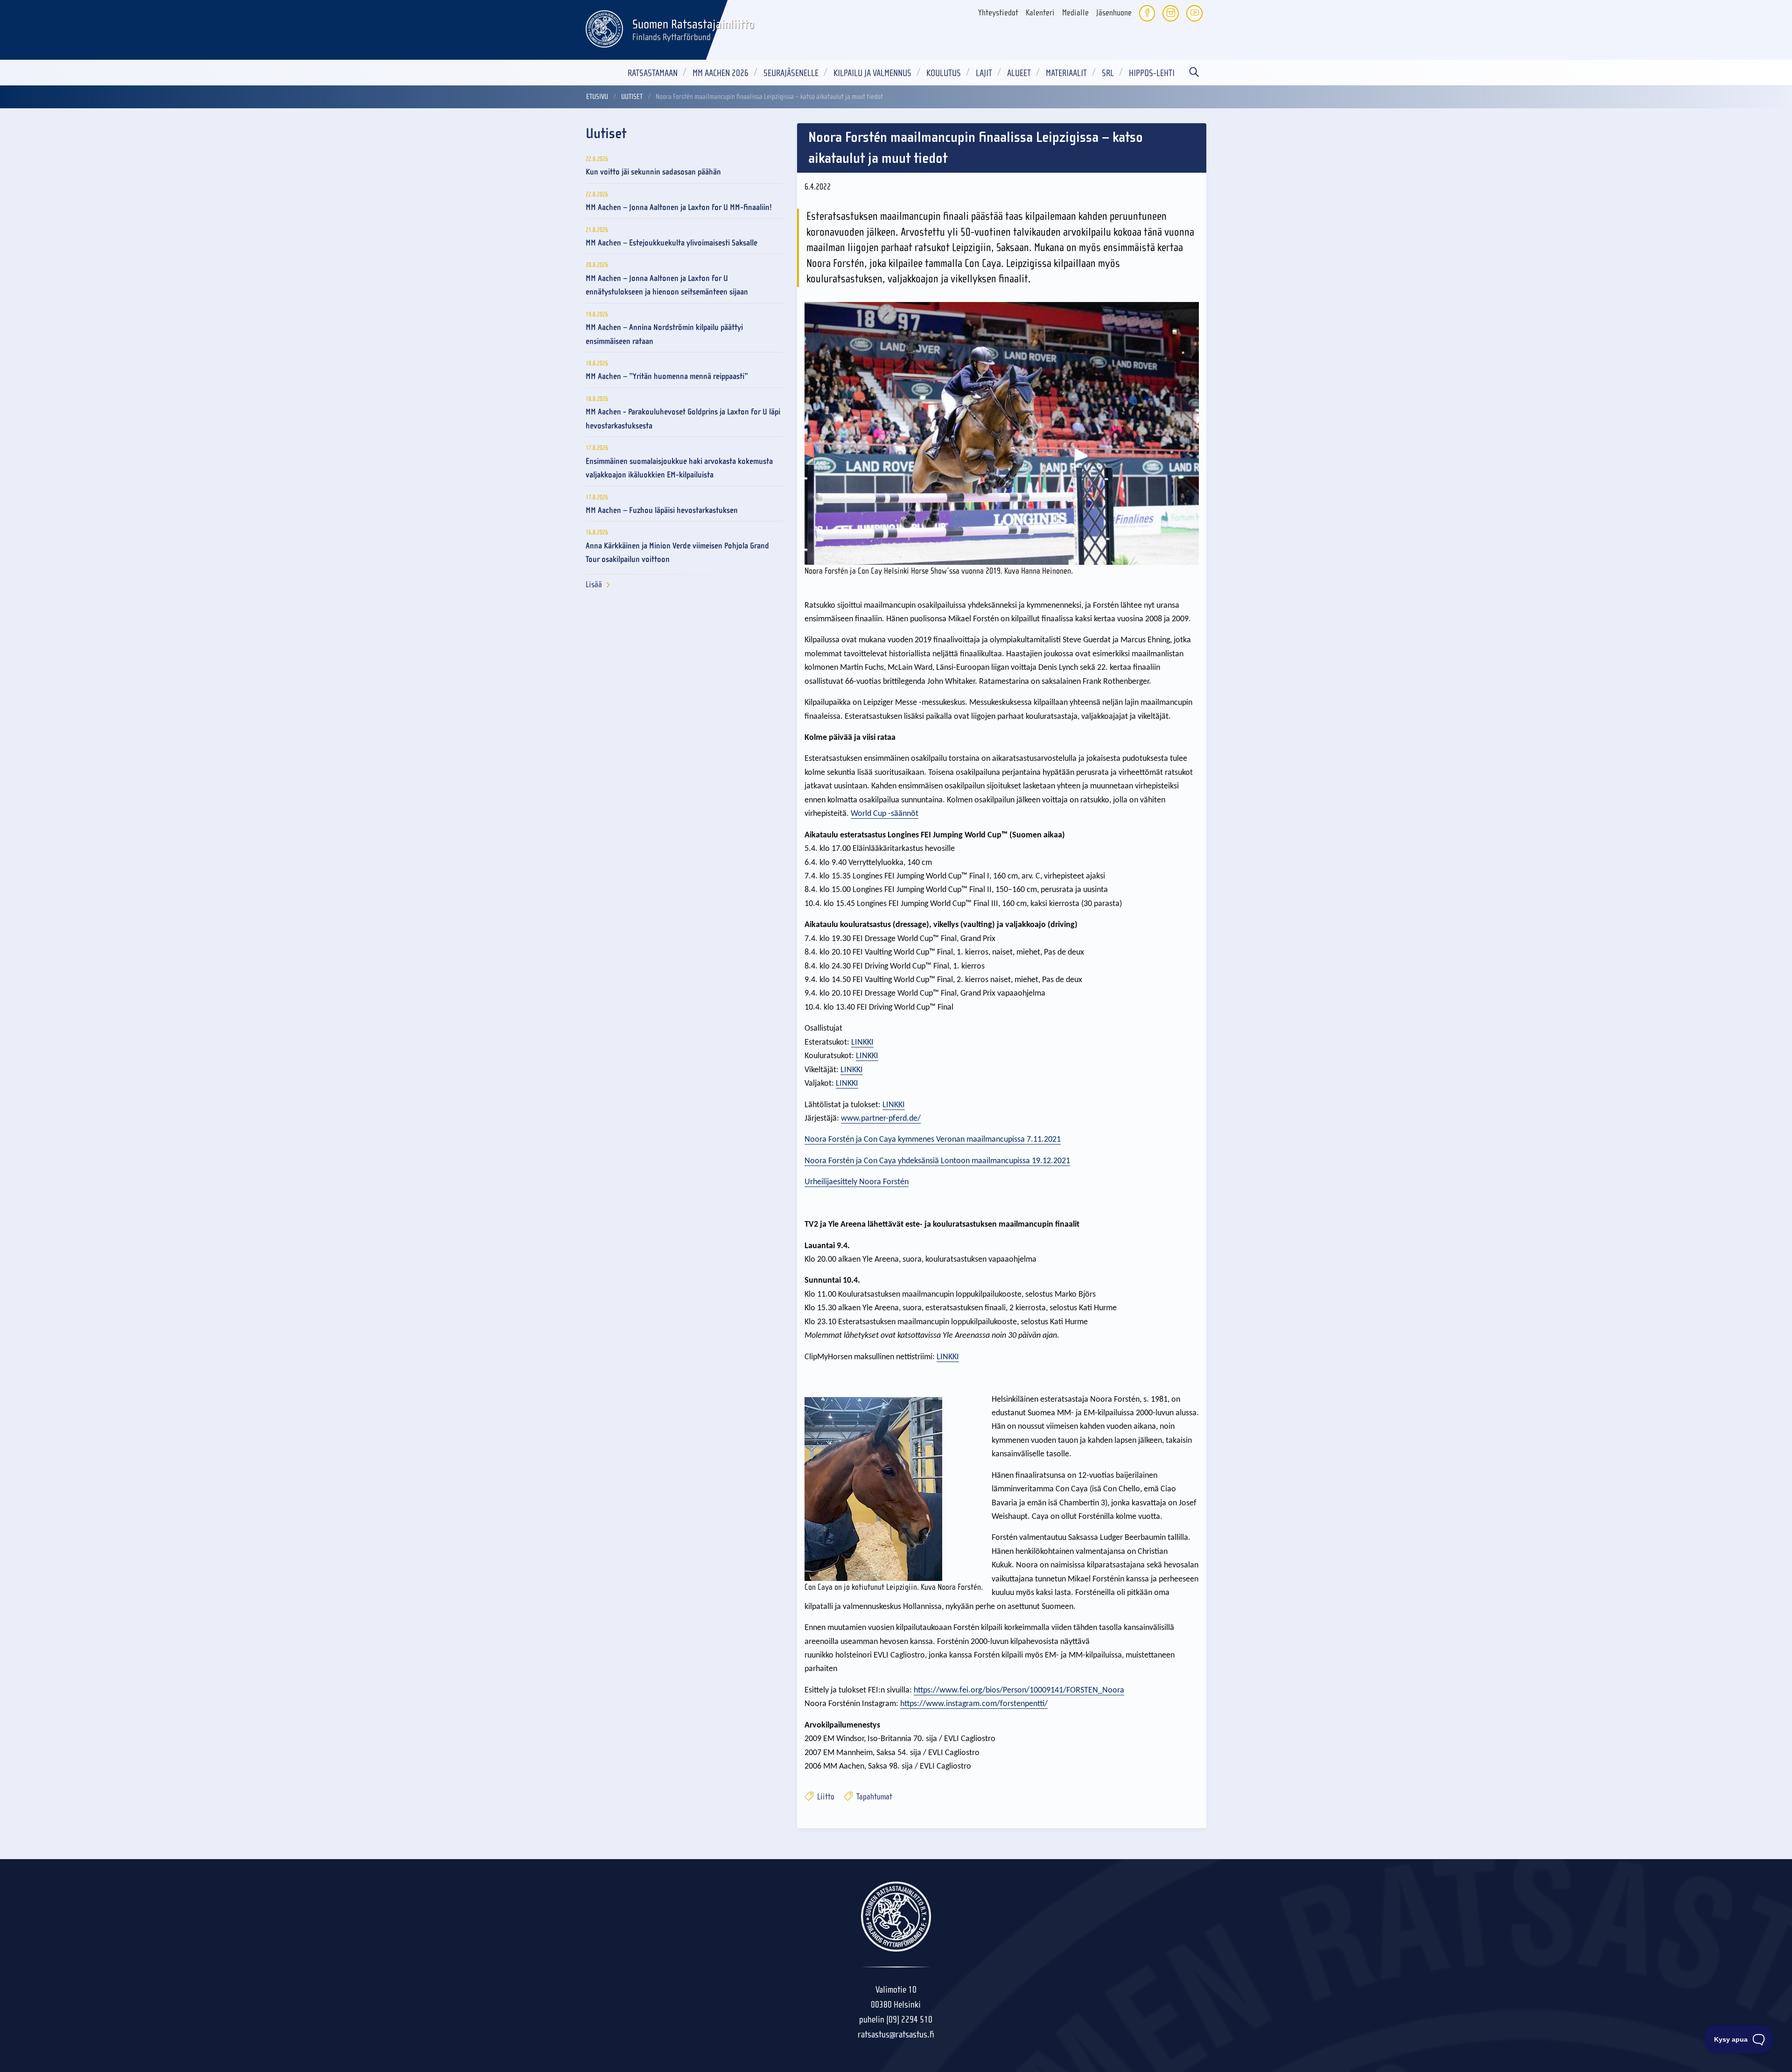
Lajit (984, 73)
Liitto (825, 1797)
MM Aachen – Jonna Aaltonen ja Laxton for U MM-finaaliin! (679, 207)
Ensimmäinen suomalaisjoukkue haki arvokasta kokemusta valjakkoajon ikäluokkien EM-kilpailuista (679, 468)
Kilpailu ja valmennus (872, 73)
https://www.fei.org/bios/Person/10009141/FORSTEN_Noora (1019, 1690)
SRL (1108, 73)
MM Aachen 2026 (721, 73)
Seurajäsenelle (791, 73)
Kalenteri (1040, 13)
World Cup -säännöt (885, 814)
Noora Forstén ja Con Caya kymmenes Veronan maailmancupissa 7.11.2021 (933, 1140)
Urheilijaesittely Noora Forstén (857, 1182)
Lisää (594, 585)
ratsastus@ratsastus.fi (896, 2034)
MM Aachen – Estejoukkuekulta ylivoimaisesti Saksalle (672, 243)
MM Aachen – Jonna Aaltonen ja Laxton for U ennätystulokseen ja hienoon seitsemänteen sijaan (667, 285)
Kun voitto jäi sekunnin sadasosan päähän (653, 172)
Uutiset (632, 97)
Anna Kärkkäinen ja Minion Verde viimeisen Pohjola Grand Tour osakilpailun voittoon (677, 553)
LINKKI (862, 1043)
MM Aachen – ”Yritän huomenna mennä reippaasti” (667, 376)
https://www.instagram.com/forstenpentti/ (974, 1704)
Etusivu (597, 97)
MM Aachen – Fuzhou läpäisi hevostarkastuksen (662, 510)
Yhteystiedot (998, 13)
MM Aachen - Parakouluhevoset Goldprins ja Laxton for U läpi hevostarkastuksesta (683, 419)
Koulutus (944, 73)
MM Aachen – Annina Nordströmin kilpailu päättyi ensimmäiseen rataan (664, 334)
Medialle (1075, 13)
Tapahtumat (873, 1797)
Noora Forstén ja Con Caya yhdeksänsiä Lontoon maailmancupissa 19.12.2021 (937, 1161)
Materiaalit (1066, 73)
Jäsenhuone (1114, 13)
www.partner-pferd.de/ (881, 1119)
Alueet (1019, 73)
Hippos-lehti (1152, 73)
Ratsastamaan (653, 73)
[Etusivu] (604, 28)
